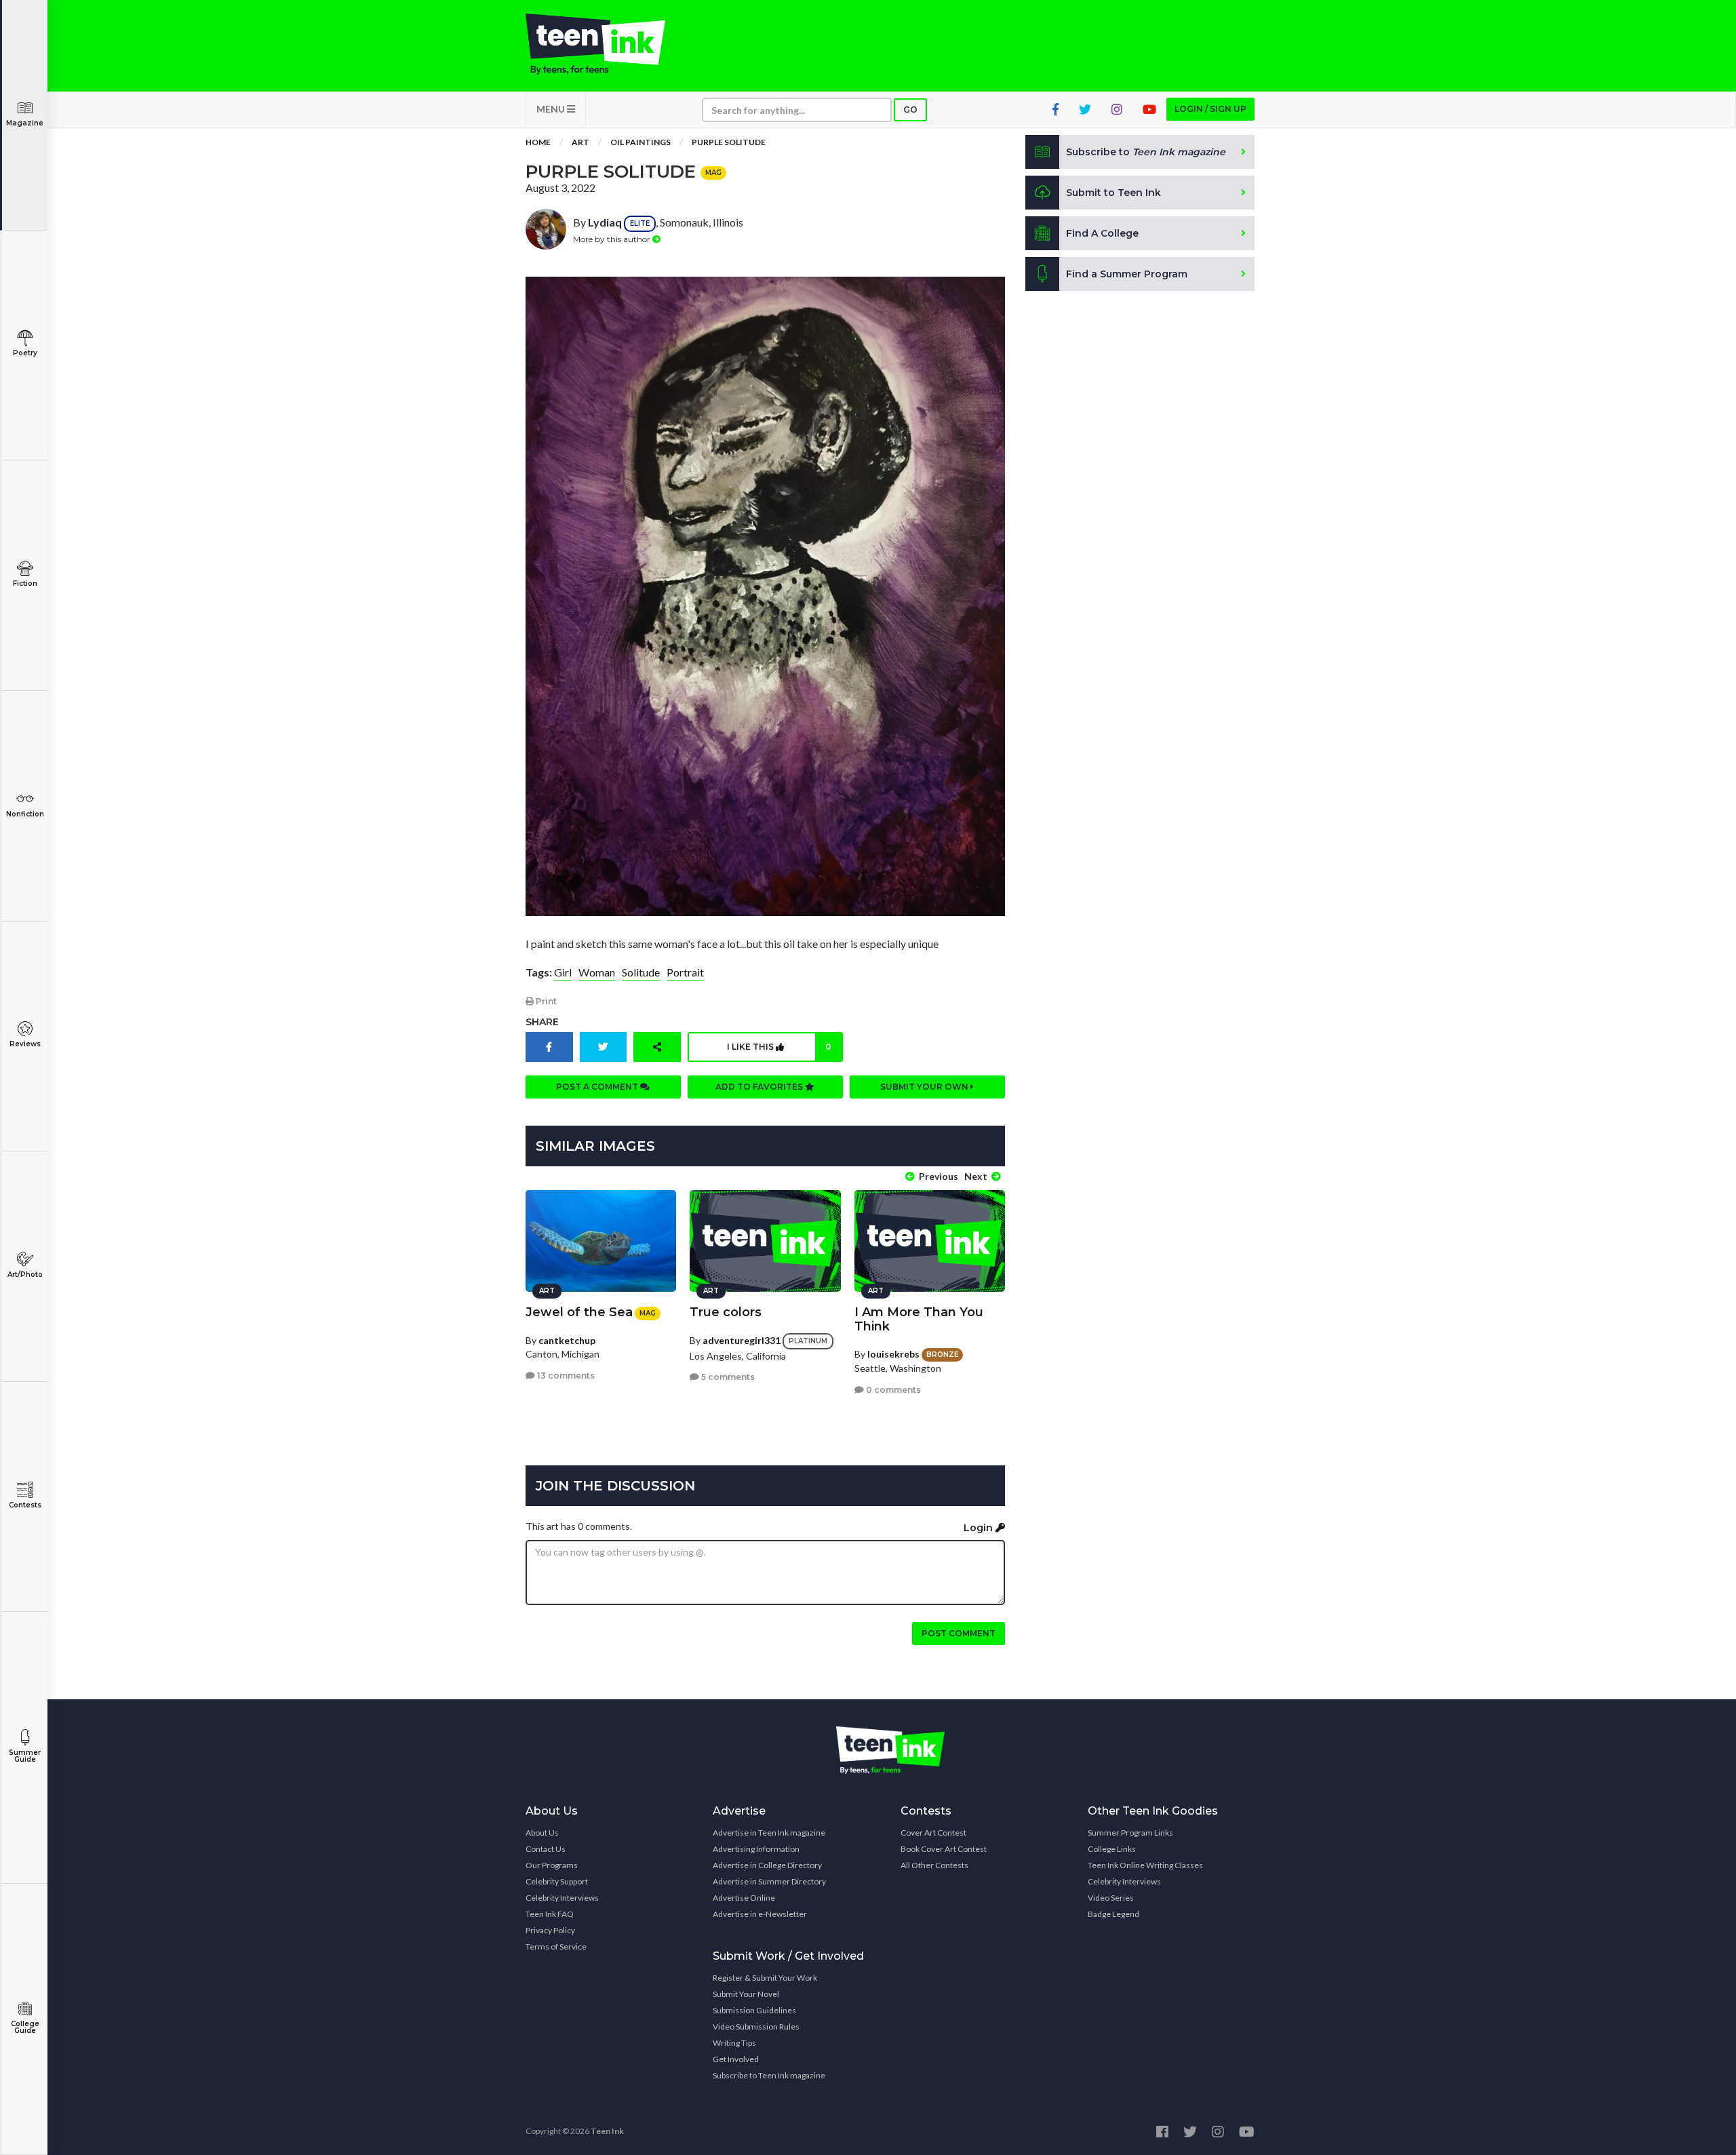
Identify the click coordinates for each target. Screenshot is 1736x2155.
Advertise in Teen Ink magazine (769, 1833)
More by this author (613, 239)
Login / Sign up (1210, 109)
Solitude (641, 972)
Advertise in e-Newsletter (760, 1914)
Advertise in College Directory (767, 1865)
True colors (726, 1312)
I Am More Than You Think (919, 1319)
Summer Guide (25, 1756)
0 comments (892, 1390)
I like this (779, 1047)
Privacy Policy (550, 1930)
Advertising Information (756, 1849)
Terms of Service (556, 1946)
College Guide (25, 2027)
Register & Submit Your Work (765, 1978)
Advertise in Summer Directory (769, 1881)
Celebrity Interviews (562, 1898)
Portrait (685, 972)
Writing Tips (734, 2043)
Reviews (25, 1044)
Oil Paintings (640, 142)
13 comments (565, 1376)
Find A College (1102, 233)
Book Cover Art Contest (944, 1849)
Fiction (25, 584)
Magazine (25, 123)
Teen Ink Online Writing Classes (1145, 1865)
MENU (552, 109)
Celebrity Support (557, 1881)
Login (980, 1528)
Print (545, 1001)
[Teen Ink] (609, 44)
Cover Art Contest (933, 1833)
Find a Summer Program (1127, 274)
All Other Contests (934, 1865)
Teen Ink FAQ (550, 1914)
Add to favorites (760, 1087)
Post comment (959, 1633)
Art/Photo (25, 1274)
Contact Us (546, 1849)
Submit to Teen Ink (1113, 193)
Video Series (1111, 1898)
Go (910, 110)
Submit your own (925, 1087)
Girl (563, 972)
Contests (25, 1505)
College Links (1112, 1849)
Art (580, 142)
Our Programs (552, 1865)
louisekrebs (893, 1354)
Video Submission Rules (756, 2027)
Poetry (25, 353)
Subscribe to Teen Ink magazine (769, 2075)
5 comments (727, 1377)
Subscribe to (1146, 152)
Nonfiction (25, 814)
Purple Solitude (729, 142)
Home (538, 142)
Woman (597, 972)
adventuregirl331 (742, 1340)
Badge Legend (1113, 1914)
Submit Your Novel (746, 1994)
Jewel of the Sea (579, 1312)
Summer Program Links (1130, 1833)
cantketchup (567, 1340)
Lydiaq (605, 222)
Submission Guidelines (754, 2010)
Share (542, 1022)
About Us (542, 1833)
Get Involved (736, 2059)
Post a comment (598, 1087)
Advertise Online (744, 1898)
